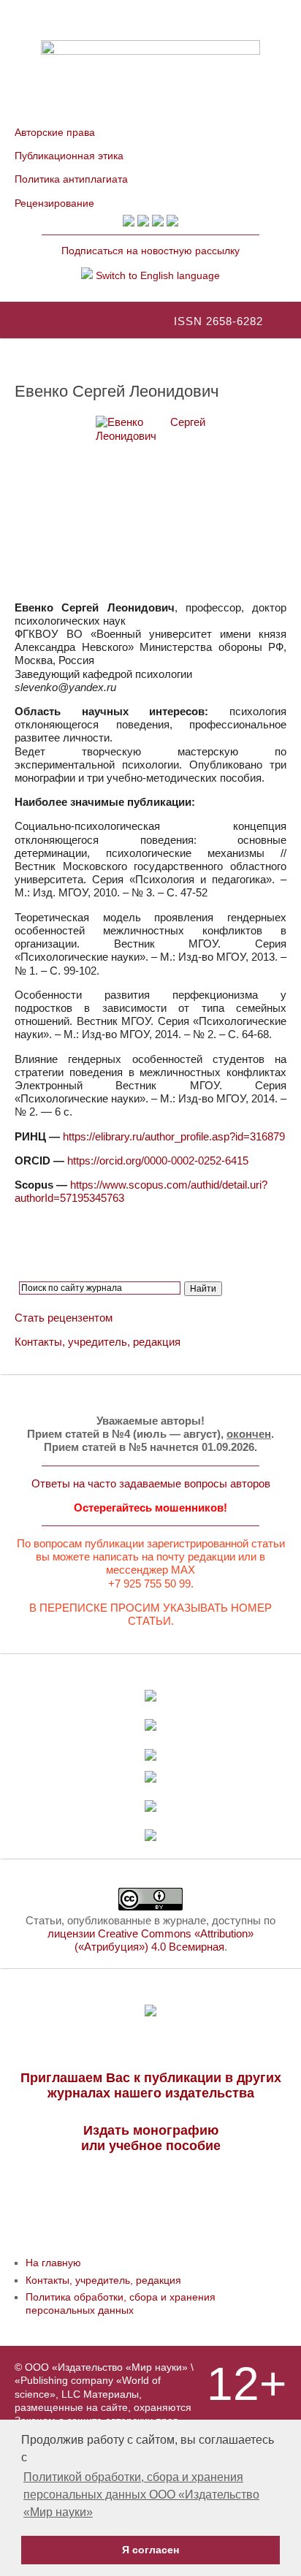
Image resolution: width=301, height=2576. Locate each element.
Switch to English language (156, 275)
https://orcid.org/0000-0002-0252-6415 (158, 1161)
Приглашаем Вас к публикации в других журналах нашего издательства (151, 2085)
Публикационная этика (69, 156)
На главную (53, 2263)
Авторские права (55, 132)
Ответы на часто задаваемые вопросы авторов (151, 1483)
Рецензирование (54, 203)
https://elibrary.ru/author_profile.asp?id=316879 (174, 1136)
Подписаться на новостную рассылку (150, 251)
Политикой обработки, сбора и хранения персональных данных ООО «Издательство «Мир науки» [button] (141, 2495)
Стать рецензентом (64, 1318)
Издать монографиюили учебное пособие (151, 2138)
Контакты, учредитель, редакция (98, 1342)
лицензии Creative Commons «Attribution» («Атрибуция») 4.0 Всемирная (150, 1940)
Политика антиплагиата (71, 179)
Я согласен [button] (150, 2550)
